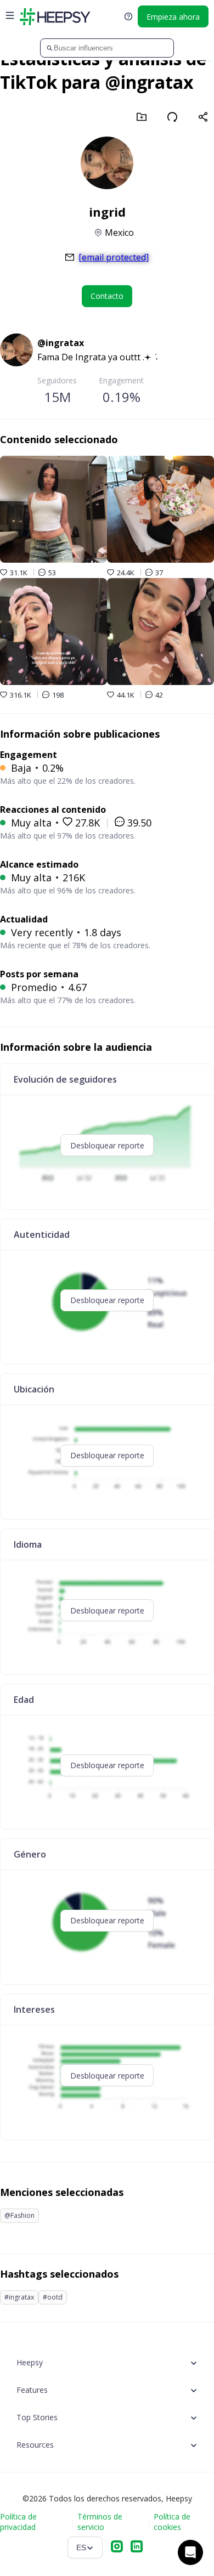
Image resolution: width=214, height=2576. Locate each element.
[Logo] (55, 16)
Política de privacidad (18, 2522)
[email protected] (114, 257)
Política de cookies (172, 2522)
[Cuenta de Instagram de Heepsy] (117, 2547)
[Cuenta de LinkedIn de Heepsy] (137, 2547)
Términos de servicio (100, 2522)
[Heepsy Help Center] (128, 16)
